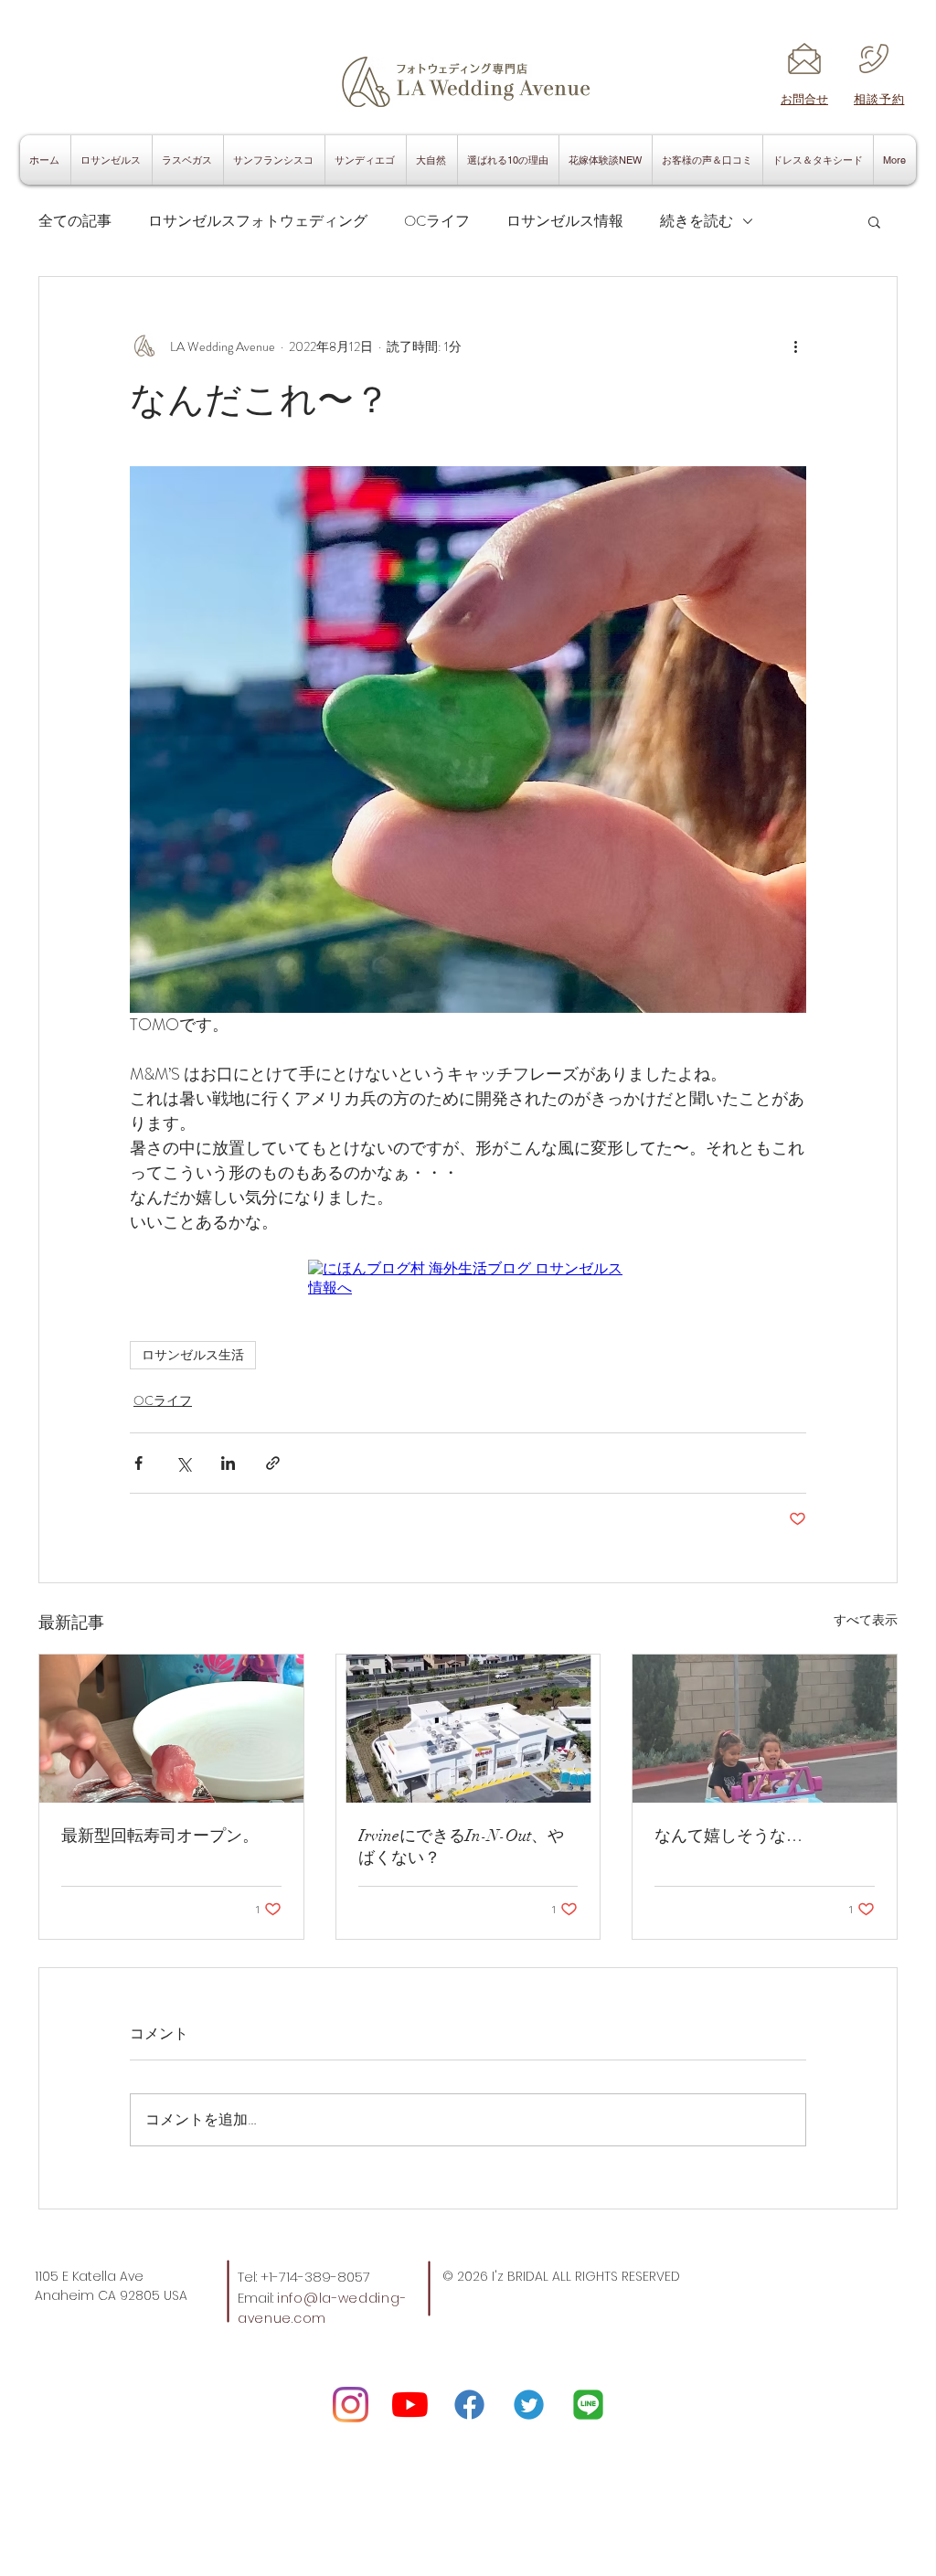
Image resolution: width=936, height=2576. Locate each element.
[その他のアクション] (795, 346)
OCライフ (437, 221)
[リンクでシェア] (273, 1463)
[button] (874, 221)
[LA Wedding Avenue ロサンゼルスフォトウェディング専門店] (351, 2405)
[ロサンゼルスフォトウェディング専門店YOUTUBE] (410, 2405)
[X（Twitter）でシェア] (183, 1463)
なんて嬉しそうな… (729, 1836)
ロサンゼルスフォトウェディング (258, 221)
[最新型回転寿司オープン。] (171, 1729)
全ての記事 (75, 221)
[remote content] (468, 1279)
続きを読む (697, 221)
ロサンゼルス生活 (193, 1355)
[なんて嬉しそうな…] (765, 1729)
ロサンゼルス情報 (565, 221)
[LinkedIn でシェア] (228, 1463)
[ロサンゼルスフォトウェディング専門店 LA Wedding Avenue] (588, 2405)
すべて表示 (866, 1620)
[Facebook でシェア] (138, 1463)
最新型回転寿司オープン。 (160, 1836)
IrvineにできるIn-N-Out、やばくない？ (461, 1847)
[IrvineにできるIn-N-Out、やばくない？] (468, 1729)
